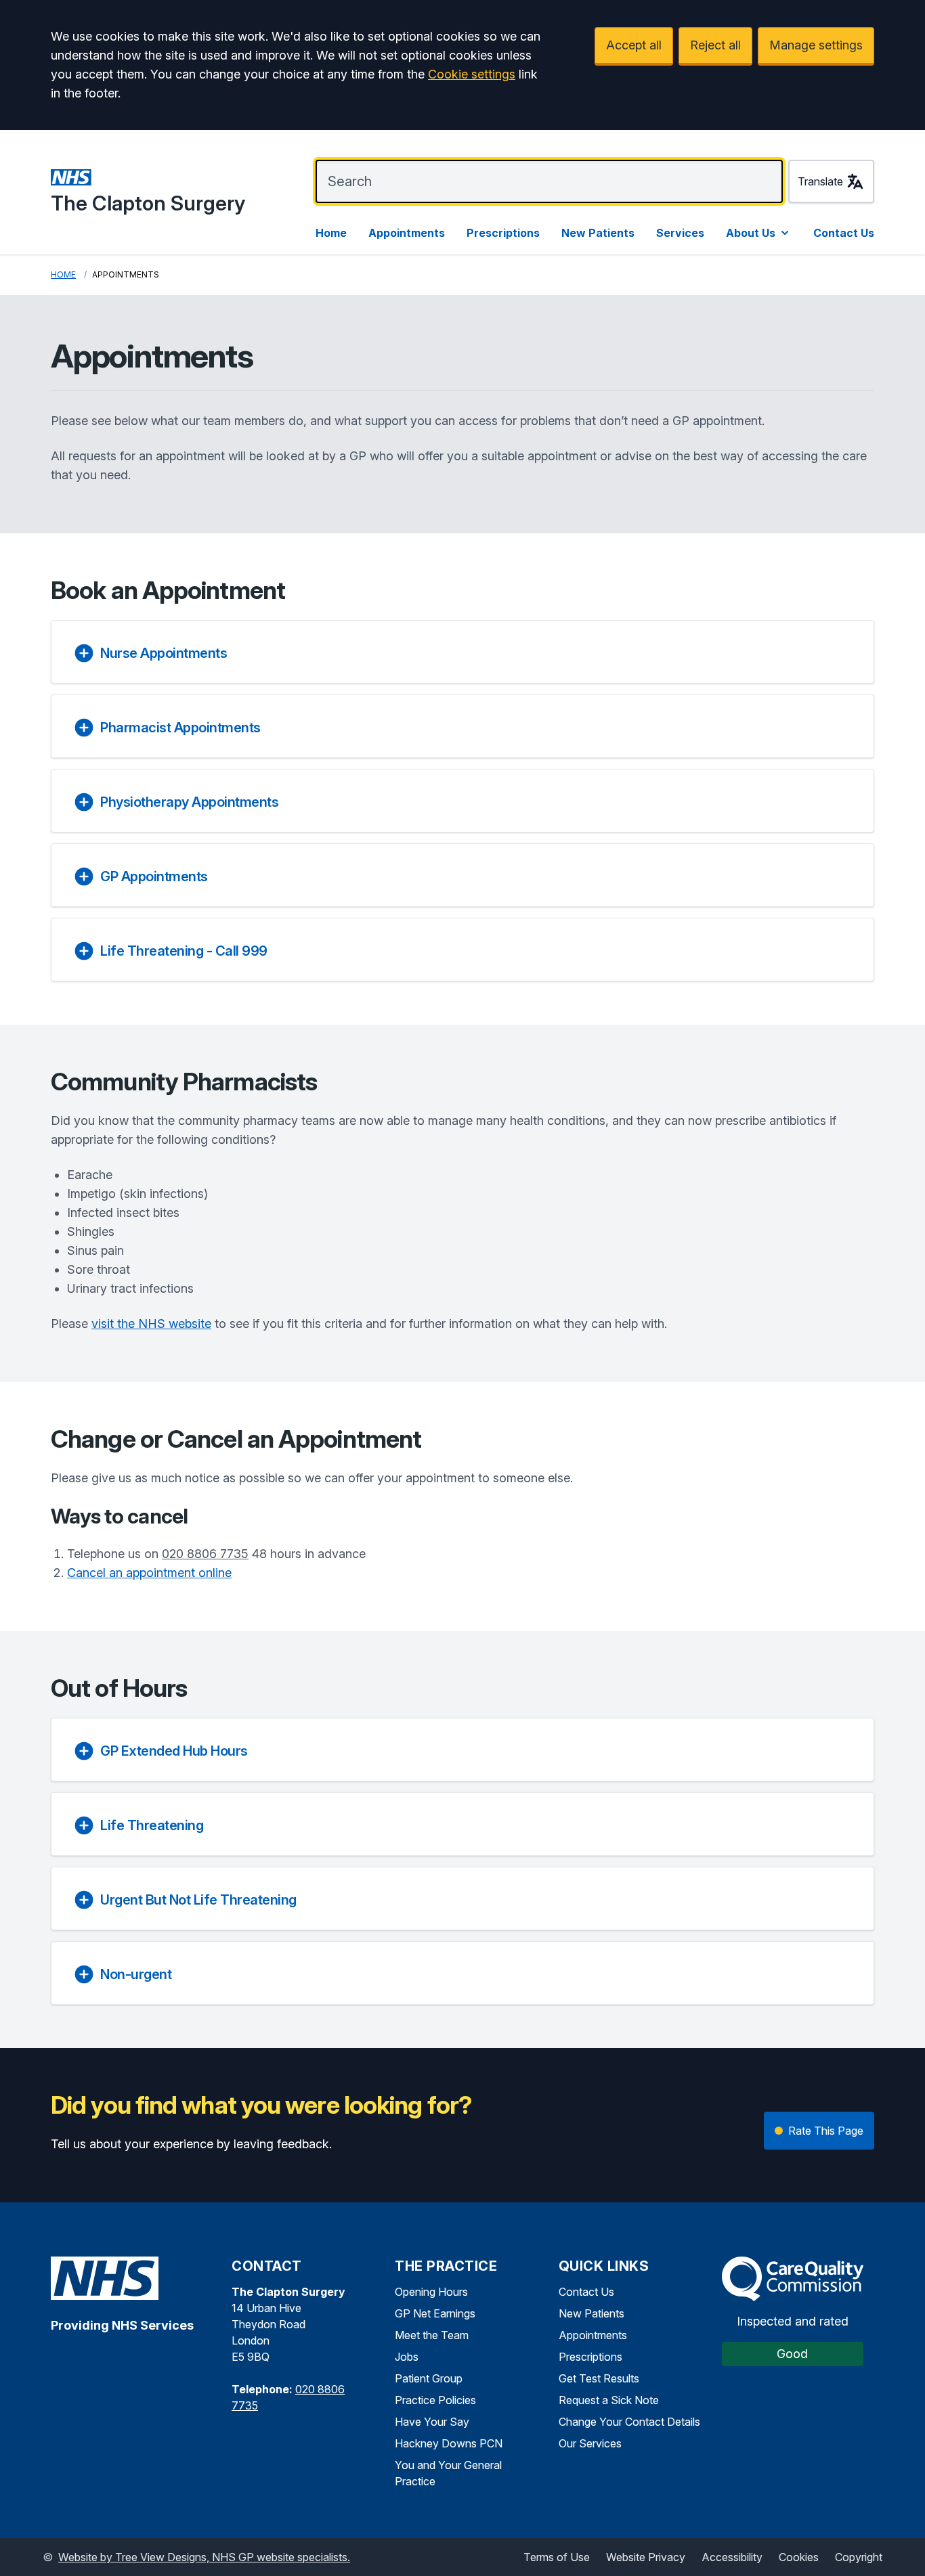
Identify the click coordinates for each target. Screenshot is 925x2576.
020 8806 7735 (205, 1554)
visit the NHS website (151, 1324)
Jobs (407, 2357)
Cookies (799, 2557)
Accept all (634, 45)
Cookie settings (472, 74)
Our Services (590, 2443)
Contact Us (844, 233)
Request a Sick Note (609, 2400)
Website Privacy (646, 2557)
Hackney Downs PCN (449, 2443)
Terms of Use (557, 2557)
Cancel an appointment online (149, 1573)
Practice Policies (435, 2400)
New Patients (598, 233)
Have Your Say (432, 2422)
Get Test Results (599, 2378)
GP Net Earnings (435, 2313)
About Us (751, 233)
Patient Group (429, 2378)
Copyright (859, 2557)
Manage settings (816, 45)
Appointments (407, 233)
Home (331, 233)
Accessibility (732, 2557)
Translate (820, 181)
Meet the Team (432, 2335)
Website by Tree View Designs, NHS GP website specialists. (204, 2557)
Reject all (715, 45)
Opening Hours (431, 2292)
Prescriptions (503, 233)
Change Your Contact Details (629, 2422)
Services (680, 233)
